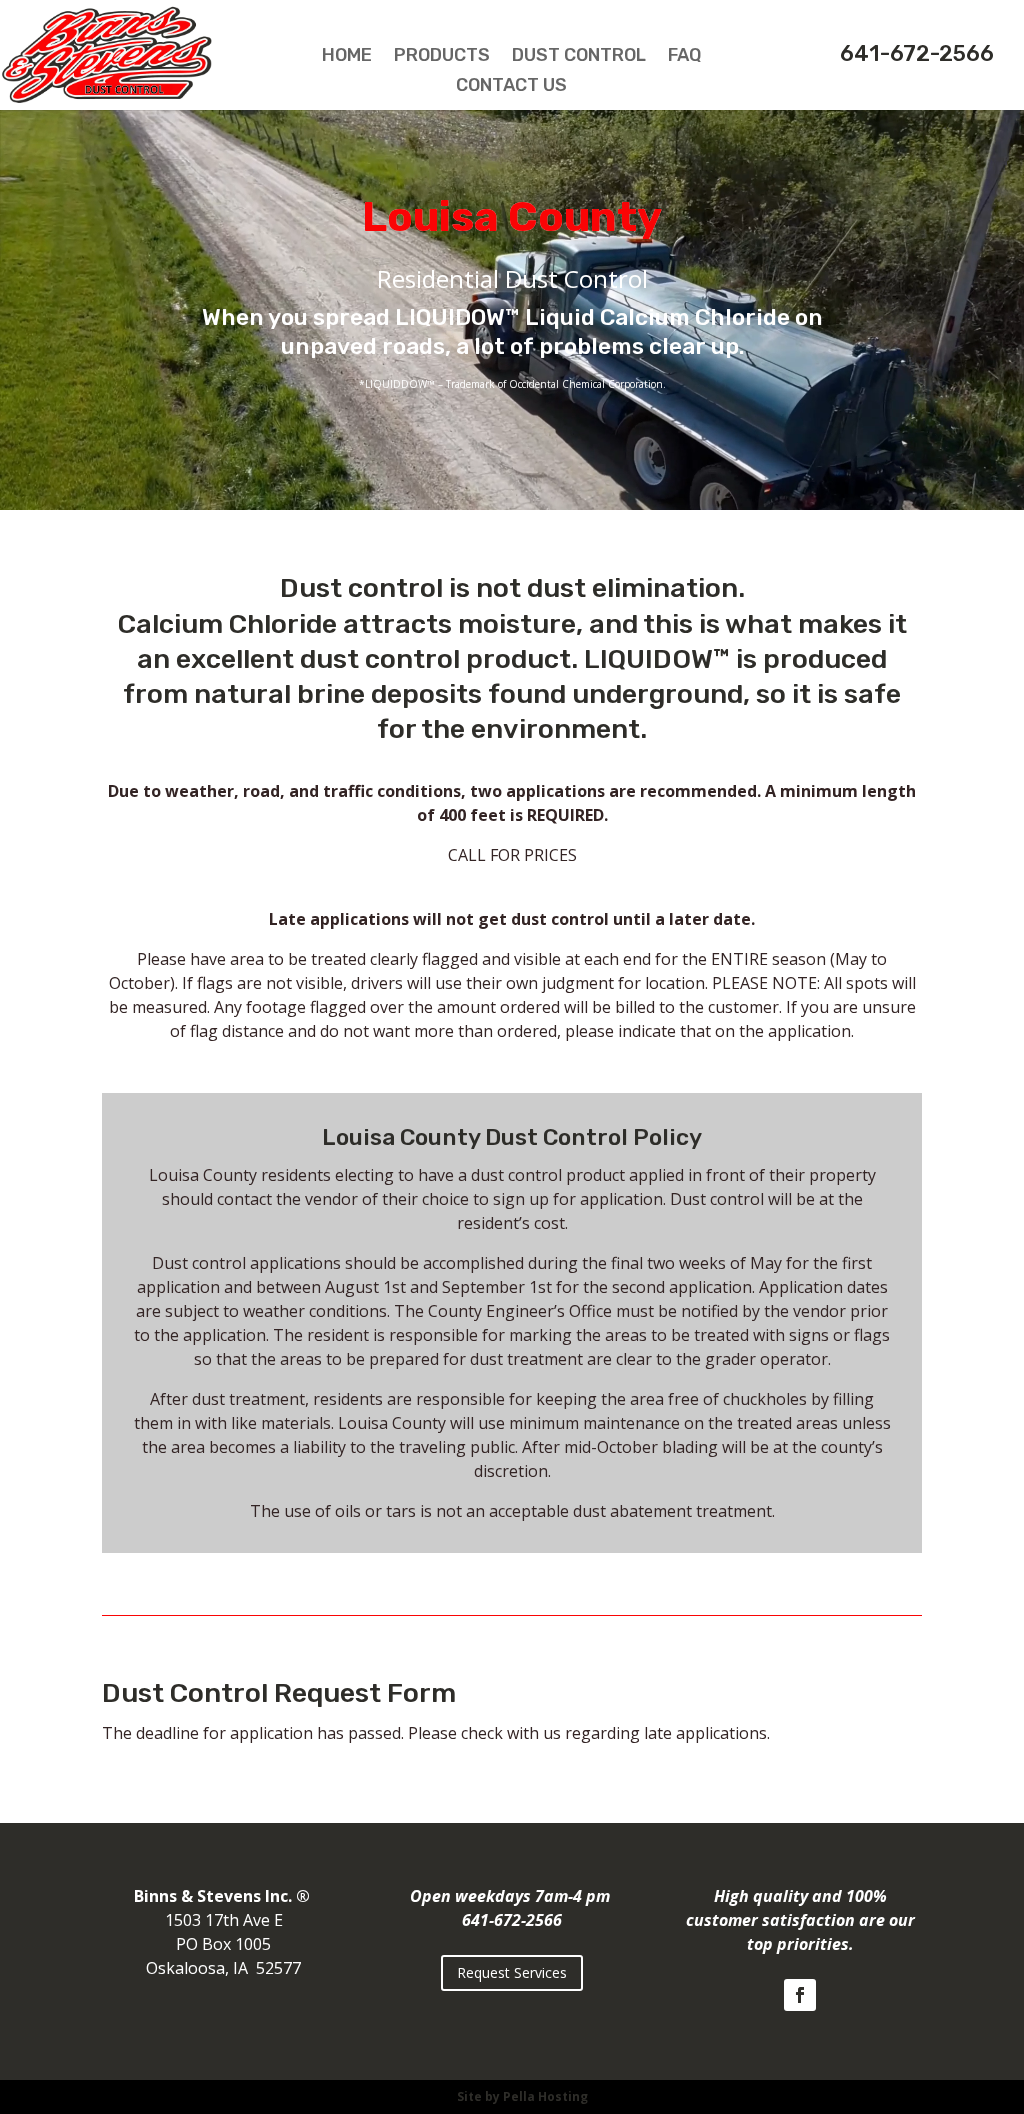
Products (442, 57)
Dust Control (579, 57)
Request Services (512, 1972)
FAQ (684, 57)
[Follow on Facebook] (800, 1995)
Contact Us (511, 87)
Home (347, 57)
